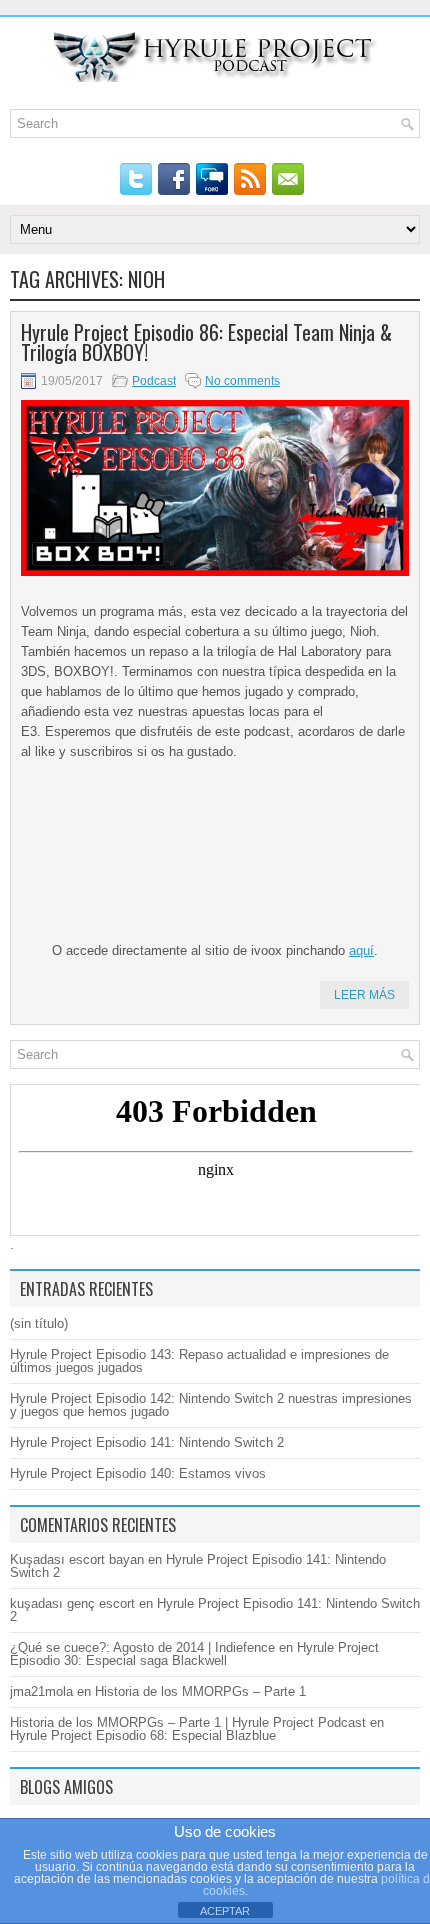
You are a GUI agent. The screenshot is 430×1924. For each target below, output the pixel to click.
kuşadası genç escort (72, 1603)
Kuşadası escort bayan (77, 1559)
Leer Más (364, 995)
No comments (242, 381)
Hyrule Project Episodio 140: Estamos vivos (138, 1473)
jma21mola (41, 1691)
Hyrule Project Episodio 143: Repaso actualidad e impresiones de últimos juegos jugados (199, 1361)
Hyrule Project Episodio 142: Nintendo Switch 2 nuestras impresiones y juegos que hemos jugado (211, 1405)
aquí (361, 950)
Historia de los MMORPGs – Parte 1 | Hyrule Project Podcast (188, 1722)
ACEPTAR (225, 1911)
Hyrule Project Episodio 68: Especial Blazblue (143, 1735)
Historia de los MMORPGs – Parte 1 (200, 1691)
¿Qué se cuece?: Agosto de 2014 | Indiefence (142, 1647)
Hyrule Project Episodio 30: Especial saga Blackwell (194, 1654)
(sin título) (39, 1323)
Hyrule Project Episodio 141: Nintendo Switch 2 (147, 1442)
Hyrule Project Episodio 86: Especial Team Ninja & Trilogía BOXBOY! (206, 342)
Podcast (154, 381)
